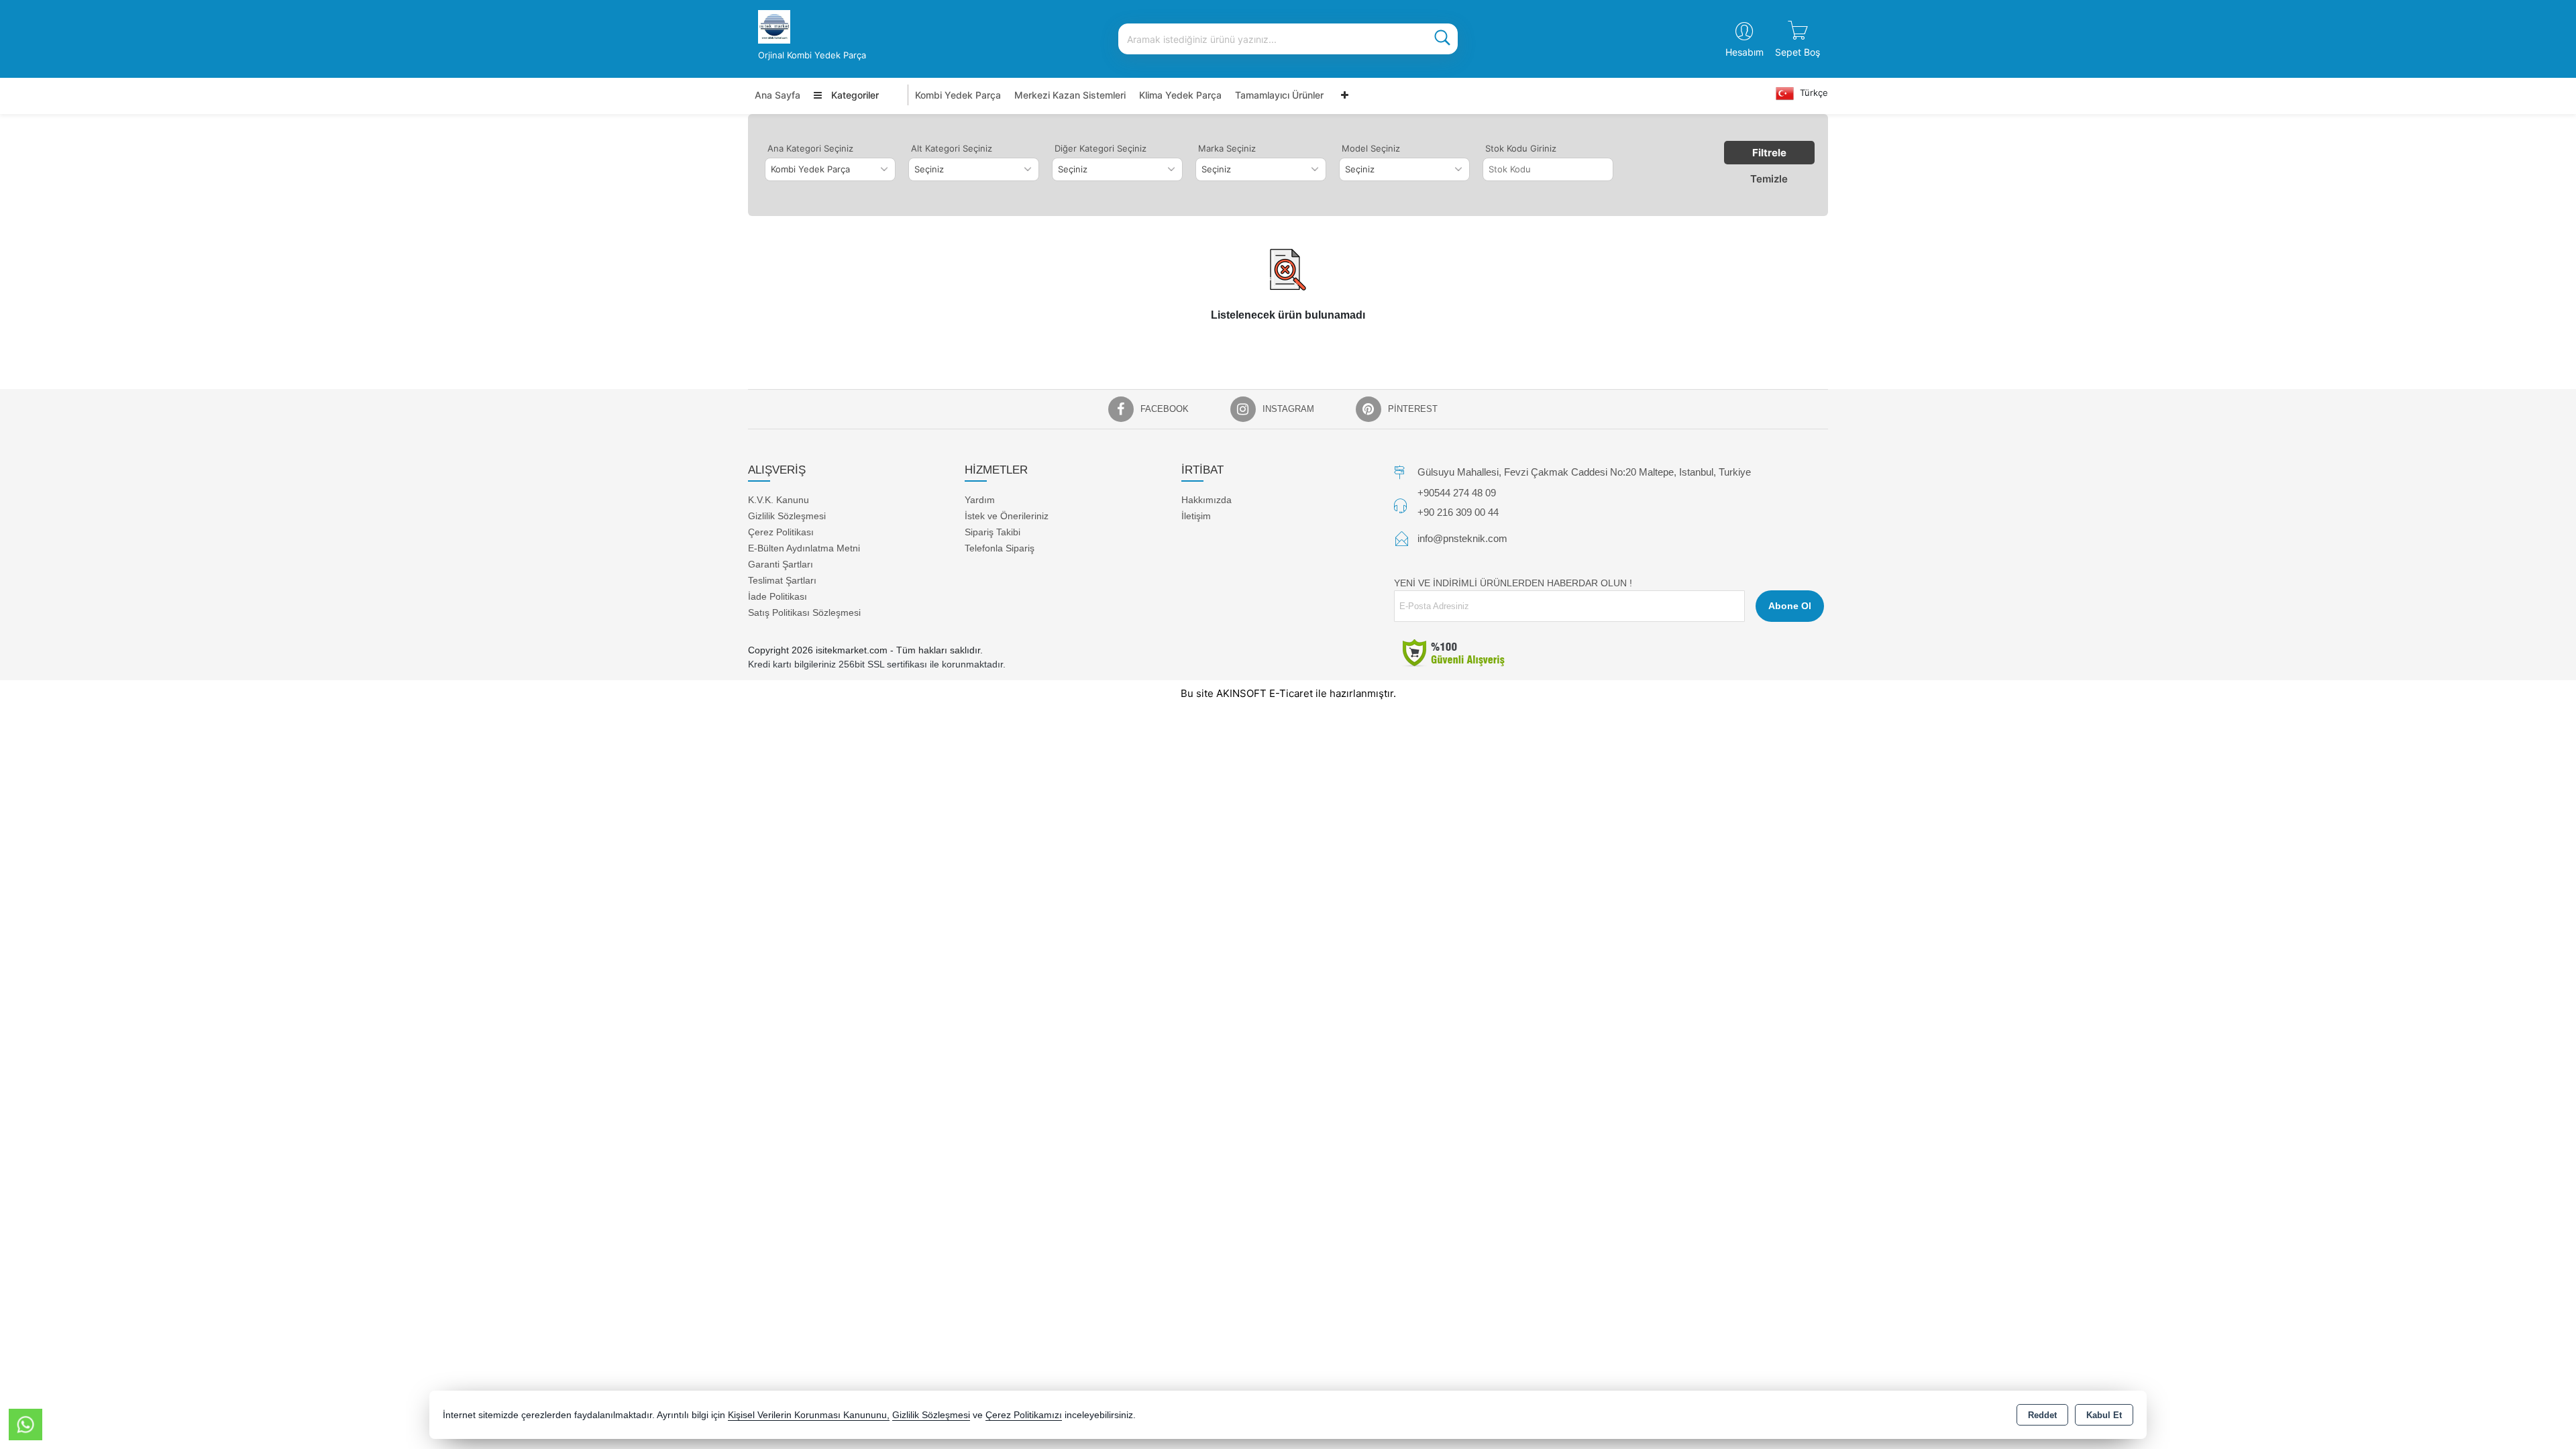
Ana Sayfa (777, 95)
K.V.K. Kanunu (779, 500)
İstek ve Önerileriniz (1007, 516)
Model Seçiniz (1371, 148)
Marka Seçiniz (1227, 148)
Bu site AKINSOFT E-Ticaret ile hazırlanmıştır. (1288, 693)
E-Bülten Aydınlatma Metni (804, 548)
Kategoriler (854, 95)
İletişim (1196, 516)
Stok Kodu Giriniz (1521, 148)
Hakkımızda (1206, 500)
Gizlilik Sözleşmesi (787, 516)
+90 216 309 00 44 (1458, 512)
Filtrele (1769, 153)
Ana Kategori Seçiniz (810, 148)
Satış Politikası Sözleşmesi (804, 612)
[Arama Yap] (1442, 39)
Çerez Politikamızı (1024, 1415)
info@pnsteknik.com (1462, 538)
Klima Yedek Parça (1180, 95)
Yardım (980, 500)
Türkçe (1813, 93)
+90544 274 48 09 (1457, 493)
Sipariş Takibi (992, 532)
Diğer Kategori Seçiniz (1101, 148)
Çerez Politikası (781, 532)
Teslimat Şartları (782, 580)
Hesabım (1745, 52)
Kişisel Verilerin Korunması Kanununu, (809, 1415)
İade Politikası (777, 596)
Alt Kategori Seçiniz (952, 148)
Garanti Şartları (781, 564)
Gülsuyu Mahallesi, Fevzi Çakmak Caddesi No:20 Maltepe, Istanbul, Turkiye (1584, 472)
